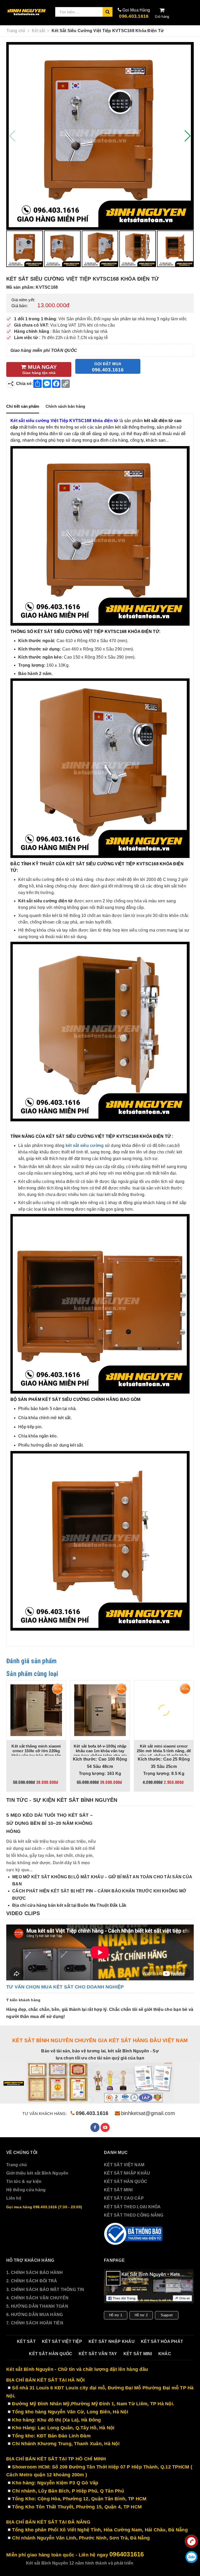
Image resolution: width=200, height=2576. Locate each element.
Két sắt (26, 2341)
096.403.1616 (134, 16)
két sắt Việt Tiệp (62, 2341)
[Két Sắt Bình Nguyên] (134, 2234)
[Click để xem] (100, 136)
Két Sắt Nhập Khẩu (112, 2341)
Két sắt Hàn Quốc (51, 2354)
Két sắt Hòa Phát (162, 2341)
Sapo (169, 2563)
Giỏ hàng (162, 17)
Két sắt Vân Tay (98, 2354)
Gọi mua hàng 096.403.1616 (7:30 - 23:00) (44, 2207)
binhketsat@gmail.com (148, 2113)
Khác (165, 2354)
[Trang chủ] (27, 12)
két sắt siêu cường (85, 1145)
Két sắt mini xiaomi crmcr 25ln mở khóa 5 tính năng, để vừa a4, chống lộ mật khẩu (39, 1751)
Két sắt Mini (138, 2354)
